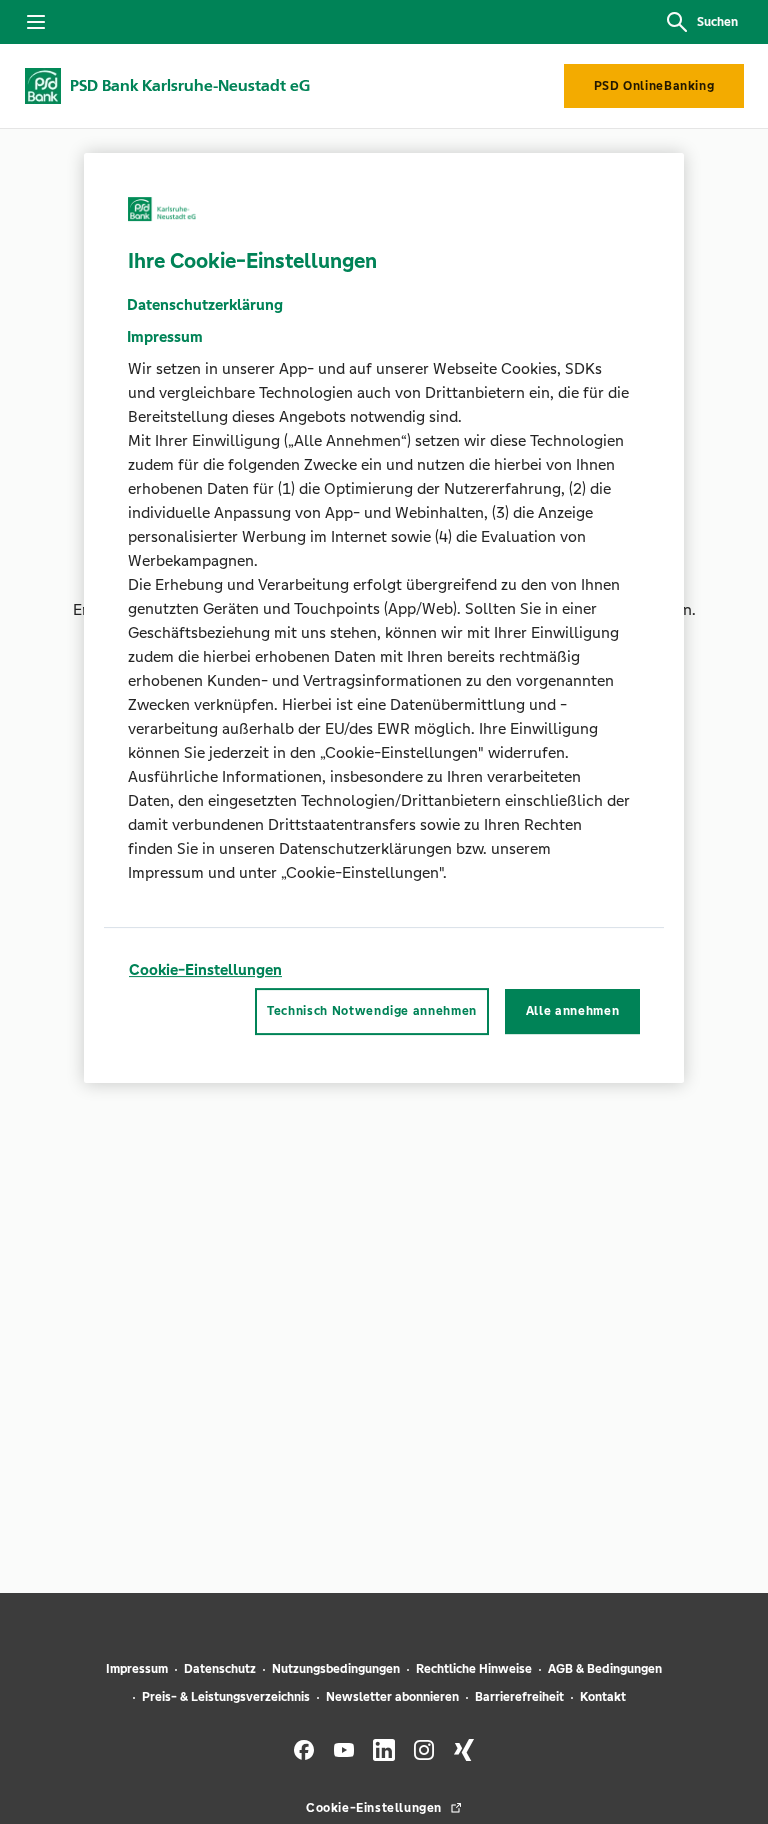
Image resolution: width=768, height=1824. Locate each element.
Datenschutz (220, 1669)
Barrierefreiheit (519, 1697)
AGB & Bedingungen (605, 1669)
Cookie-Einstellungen (205, 969)
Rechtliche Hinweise (474, 1669)
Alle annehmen (572, 1012)
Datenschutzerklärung (205, 304)
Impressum (137, 1669)
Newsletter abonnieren (392, 1697)
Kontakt (603, 1697)
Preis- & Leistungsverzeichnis (226, 1697)
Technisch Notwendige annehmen (372, 1012)
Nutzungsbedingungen (336, 1669)
